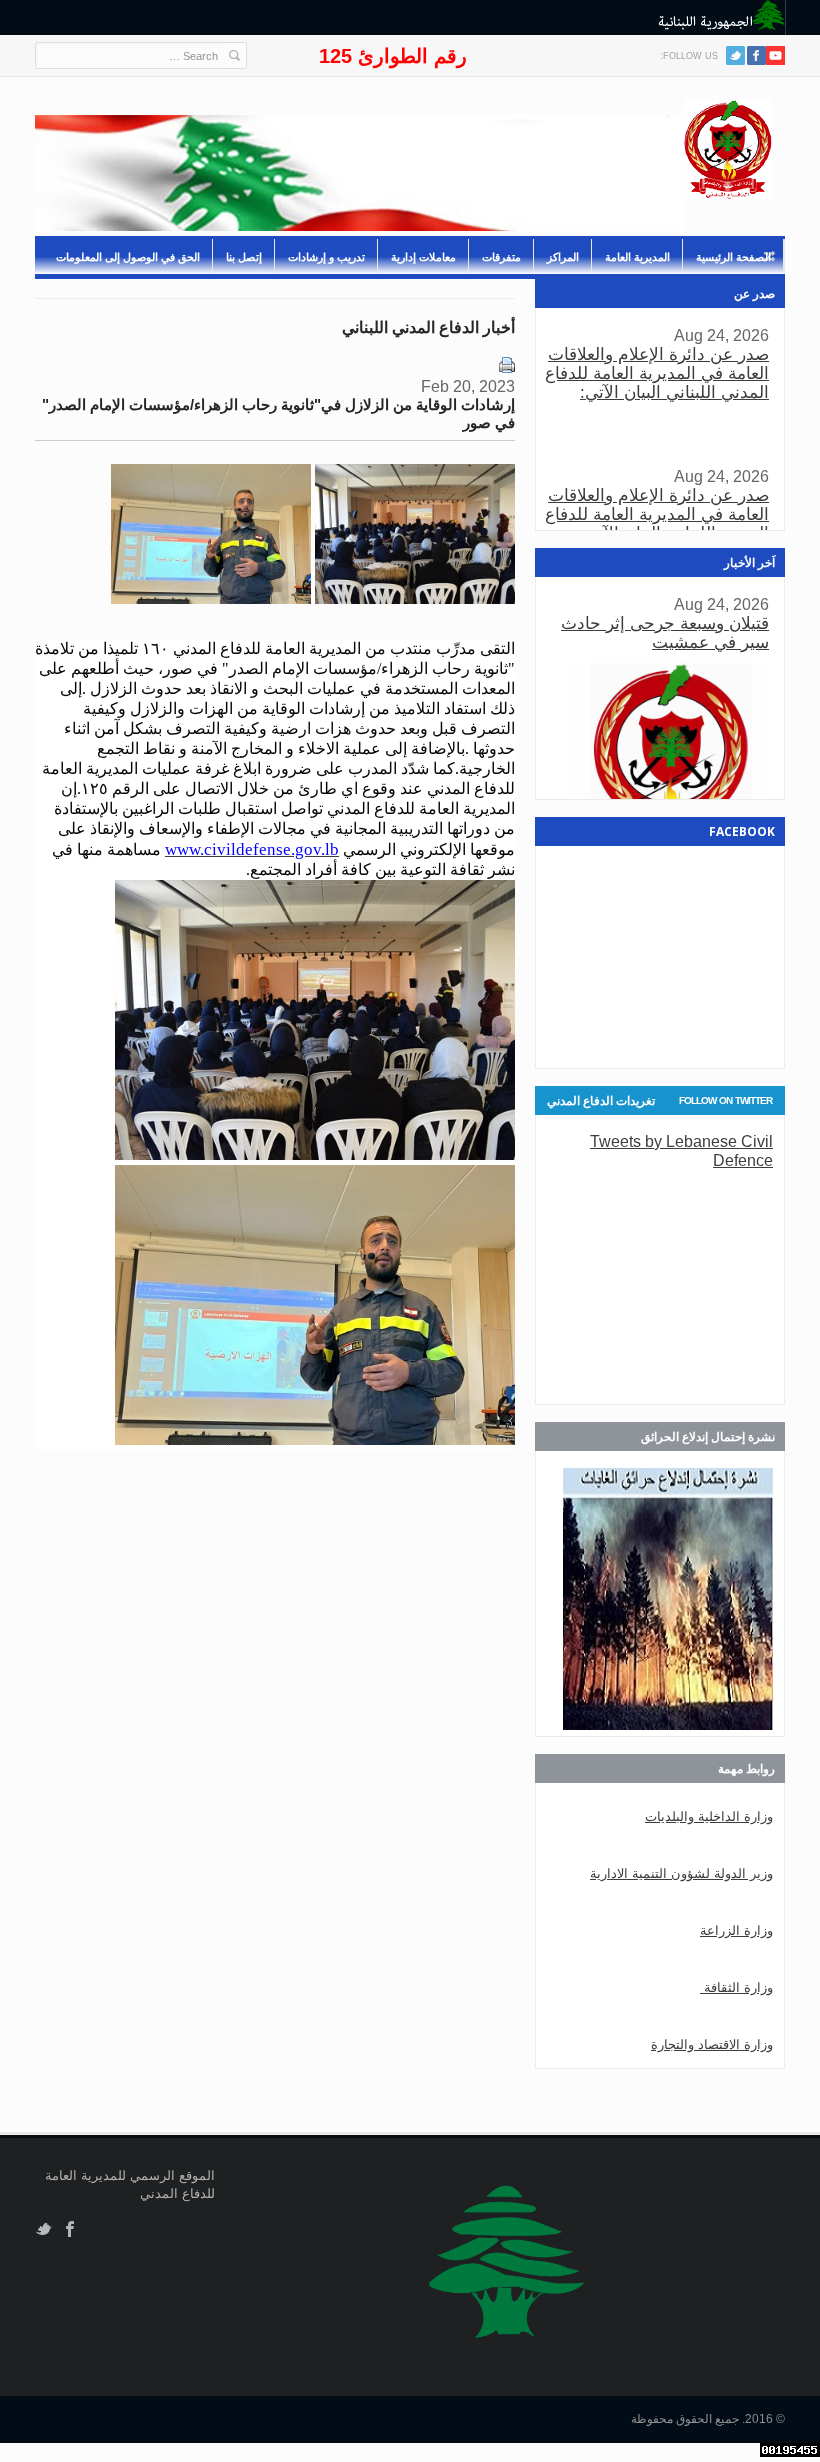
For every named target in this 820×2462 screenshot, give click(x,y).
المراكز (563, 257)
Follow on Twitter (725, 1100)
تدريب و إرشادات (326, 257)
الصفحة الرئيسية (733, 257)
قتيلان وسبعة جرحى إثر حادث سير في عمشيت (665, 633)
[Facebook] (756, 55)
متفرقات (501, 257)
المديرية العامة (637, 257)
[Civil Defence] (728, 150)
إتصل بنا (244, 257)
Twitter (735, 55)
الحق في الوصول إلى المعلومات (128, 257)
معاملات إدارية (423, 257)
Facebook (70, 2229)
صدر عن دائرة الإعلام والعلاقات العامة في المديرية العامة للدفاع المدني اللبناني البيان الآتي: (657, 373)
